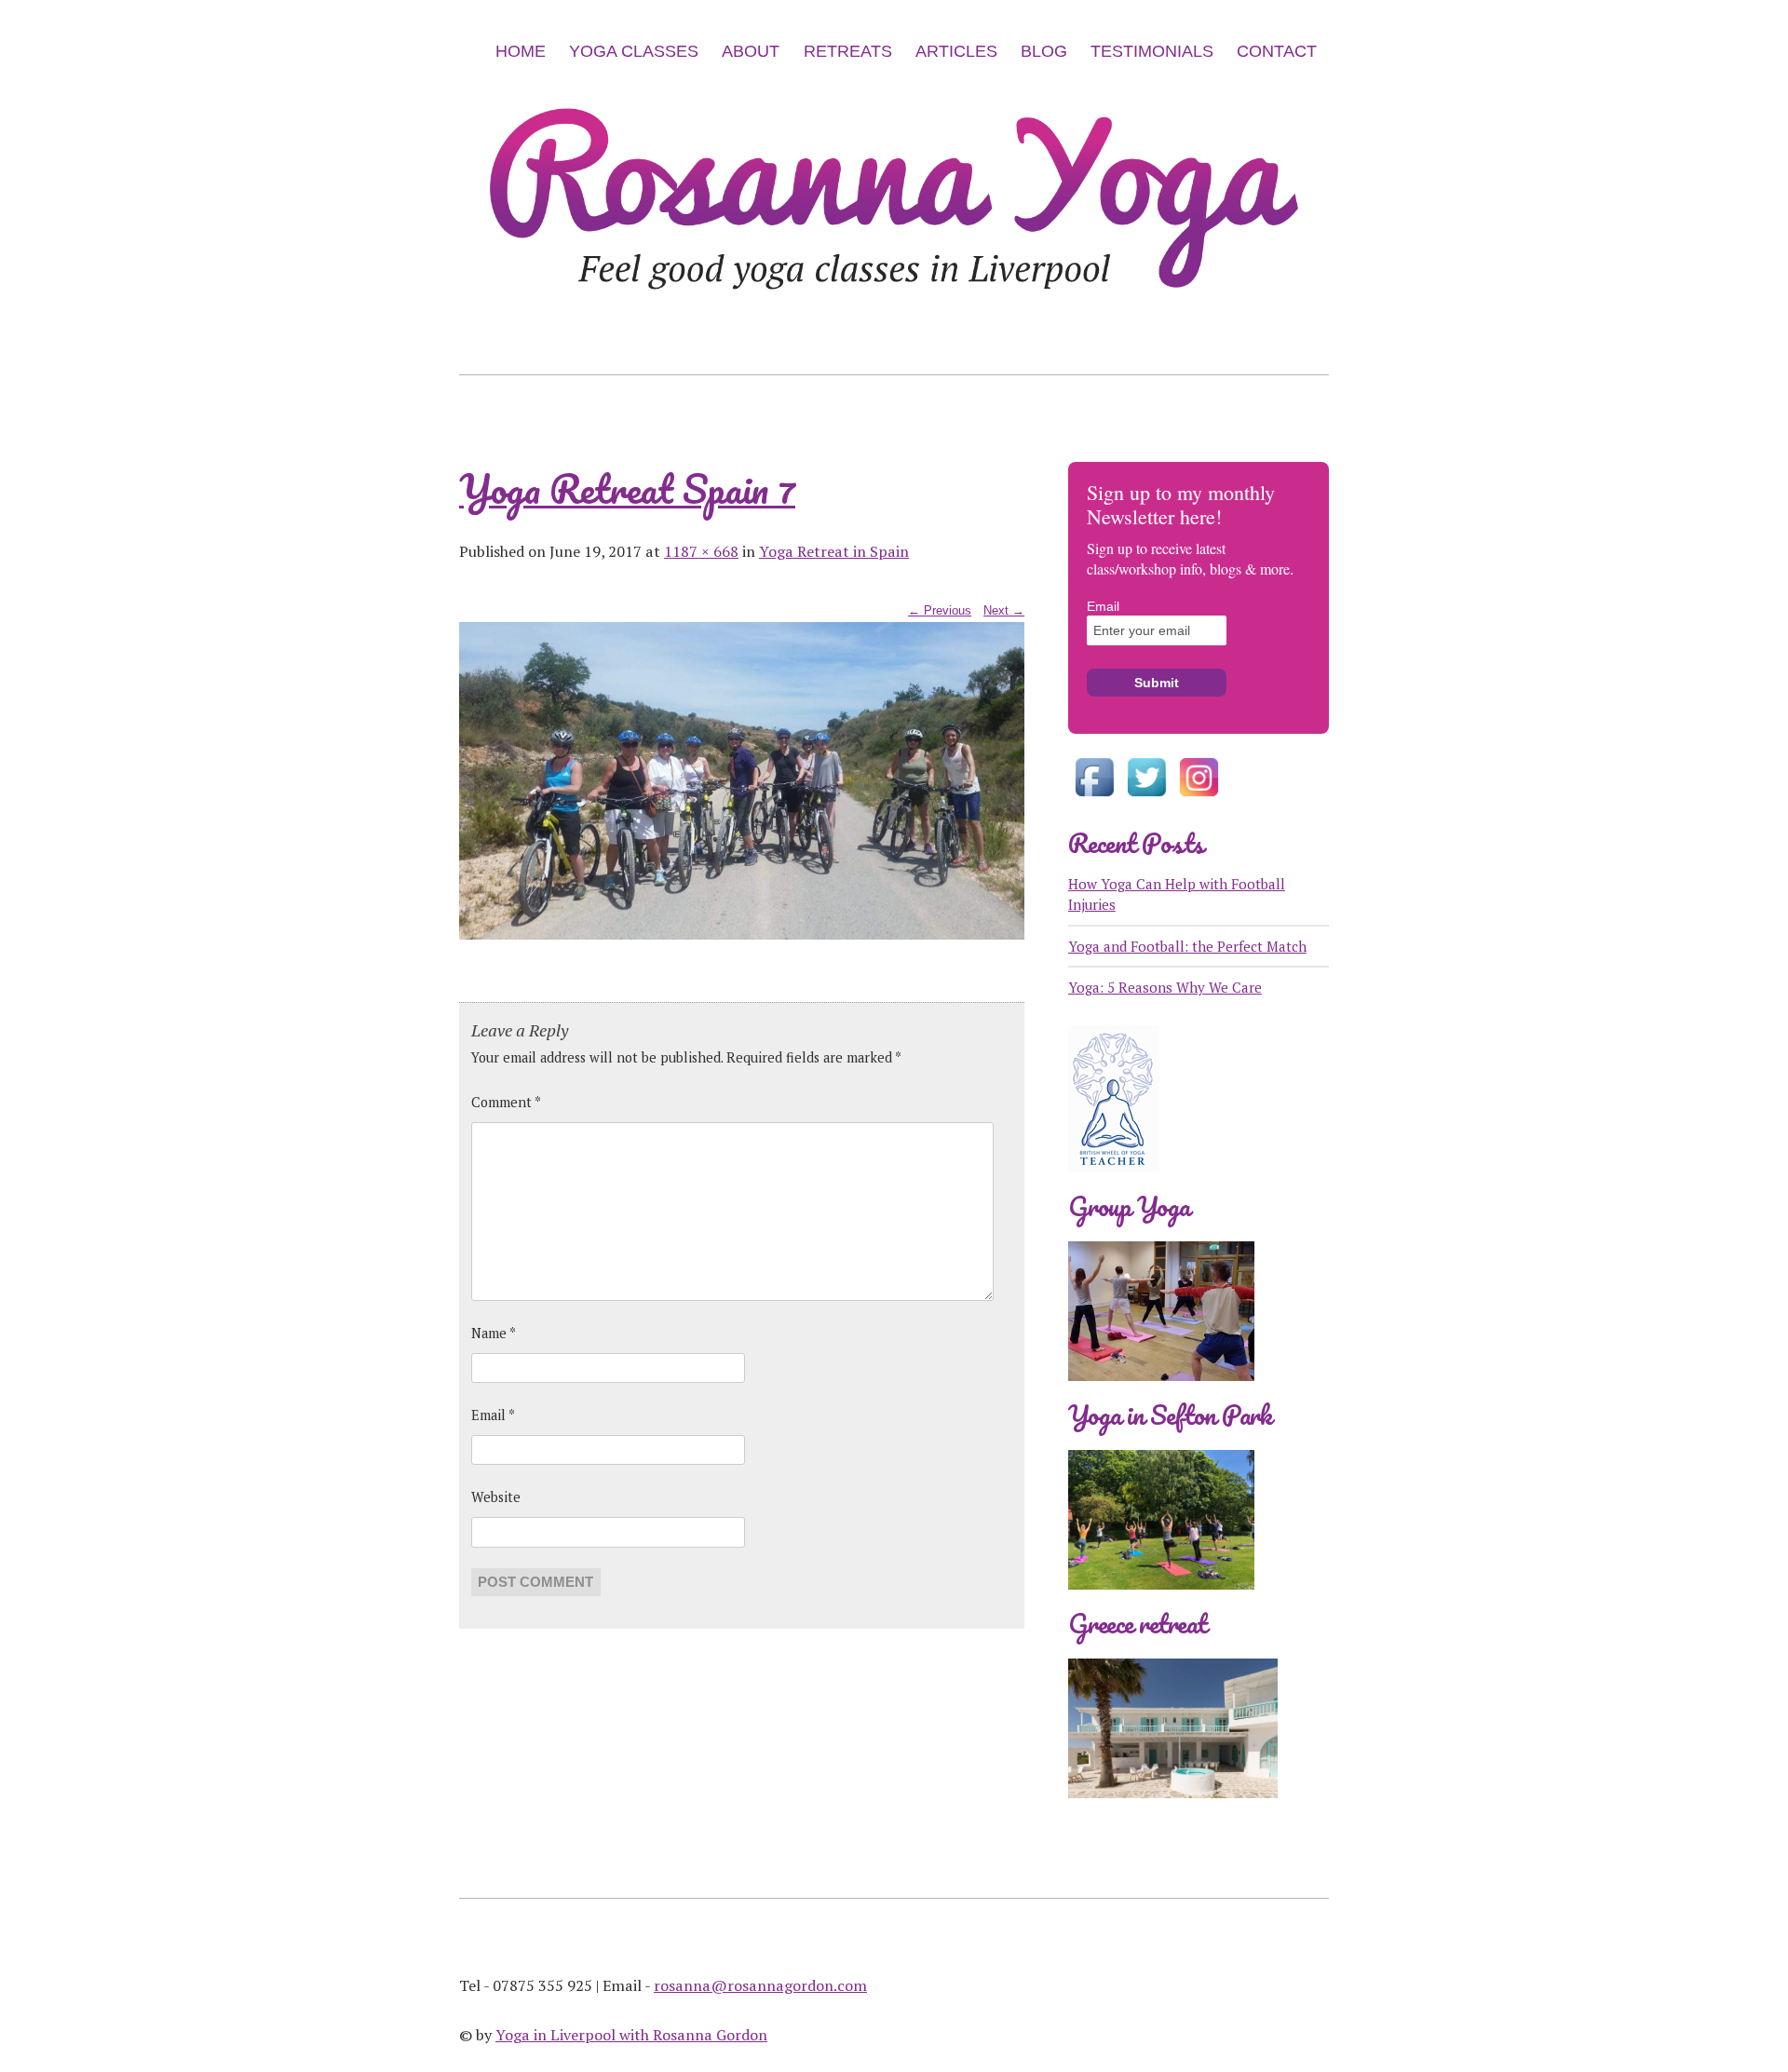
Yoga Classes (634, 51)
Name (494, 1333)
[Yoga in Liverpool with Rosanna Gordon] (894, 327)
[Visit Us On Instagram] (1199, 799)
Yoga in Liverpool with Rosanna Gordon (631, 2035)
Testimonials (1152, 51)
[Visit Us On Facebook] (1094, 799)
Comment (506, 1102)
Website (496, 1497)
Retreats (848, 51)
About (751, 51)
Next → (1004, 610)
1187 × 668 (701, 551)
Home (521, 51)
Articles (956, 51)
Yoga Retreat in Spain (834, 551)
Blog (1044, 51)
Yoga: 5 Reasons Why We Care (1165, 987)
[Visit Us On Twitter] (1146, 799)
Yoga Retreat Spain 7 (627, 488)
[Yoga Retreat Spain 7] (742, 935)
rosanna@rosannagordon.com (760, 1985)
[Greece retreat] (1173, 1813)
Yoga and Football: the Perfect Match (1187, 946)
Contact (1277, 51)
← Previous (940, 610)
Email (493, 1415)
